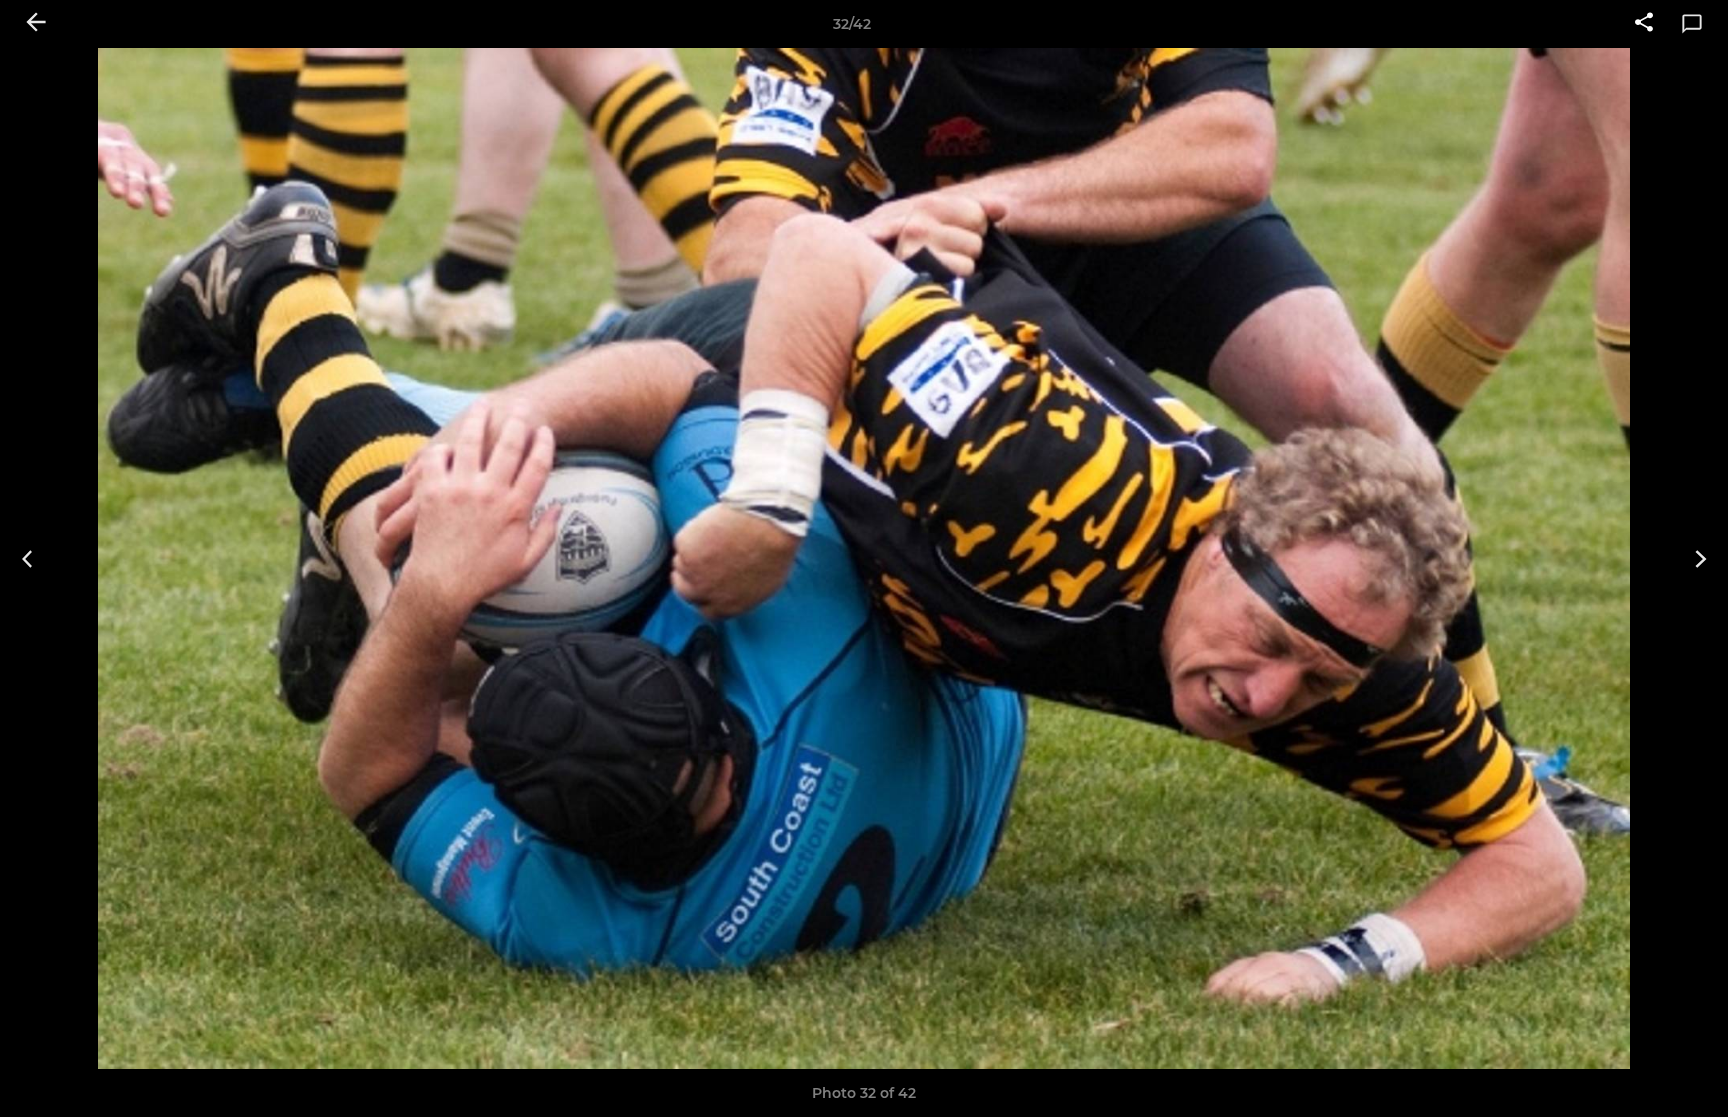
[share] (1644, 24)
